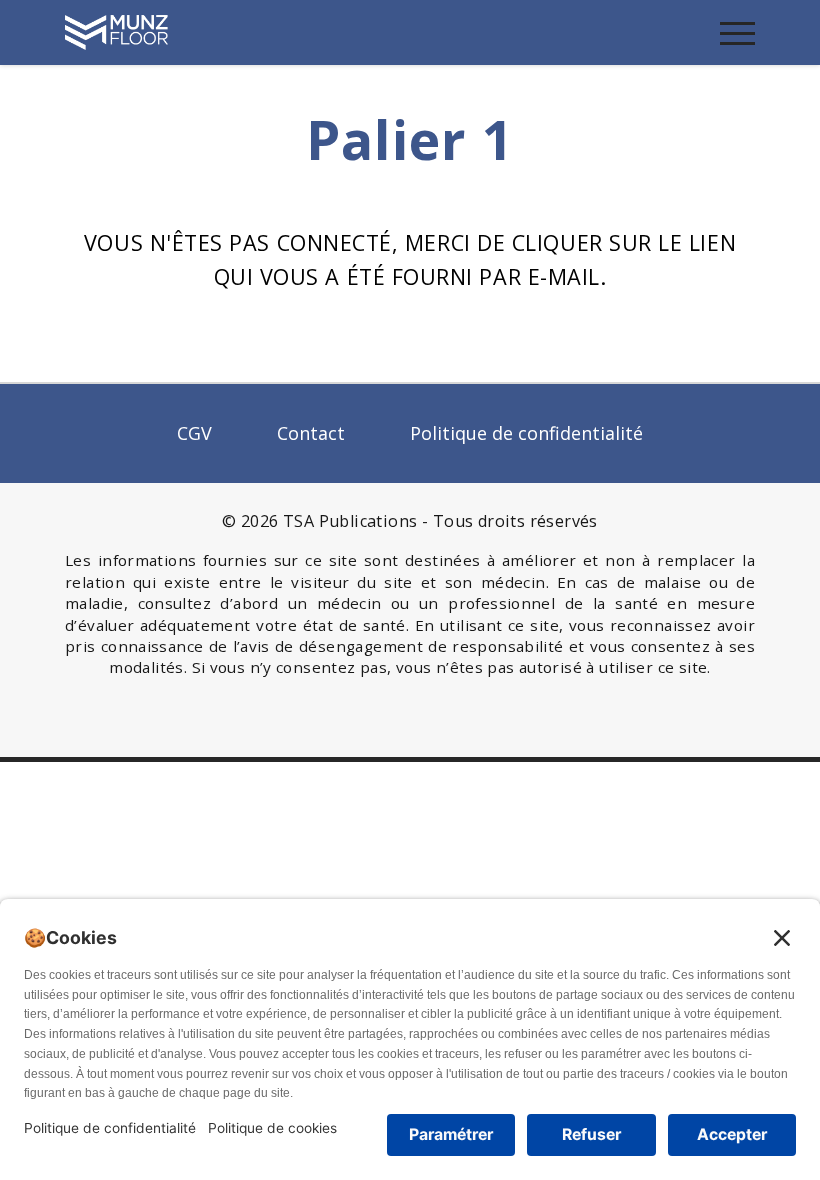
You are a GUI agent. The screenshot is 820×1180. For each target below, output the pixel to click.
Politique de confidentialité (526, 433)
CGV (194, 433)
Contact (311, 433)
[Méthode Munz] (116, 30)
